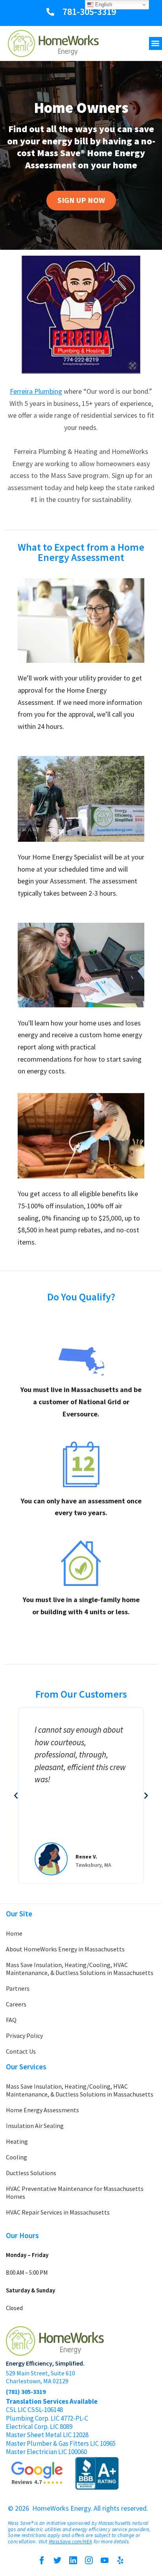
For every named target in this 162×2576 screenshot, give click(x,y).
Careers (16, 2004)
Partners (18, 1988)
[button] (156, 43)
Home (14, 1933)
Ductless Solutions (31, 2173)
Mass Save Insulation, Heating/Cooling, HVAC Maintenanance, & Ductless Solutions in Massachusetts (80, 1969)
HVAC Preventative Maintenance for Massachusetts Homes (75, 2192)
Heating (17, 2141)
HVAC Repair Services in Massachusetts (58, 2212)
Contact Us (21, 2051)
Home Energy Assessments (42, 2110)
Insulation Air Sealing (35, 2126)
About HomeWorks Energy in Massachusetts (65, 1949)
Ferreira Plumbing (36, 391)
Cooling (17, 2157)
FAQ (11, 2020)
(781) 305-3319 (26, 2392)
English (103, 5)
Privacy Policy (24, 2036)
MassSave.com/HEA (70, 2542)
